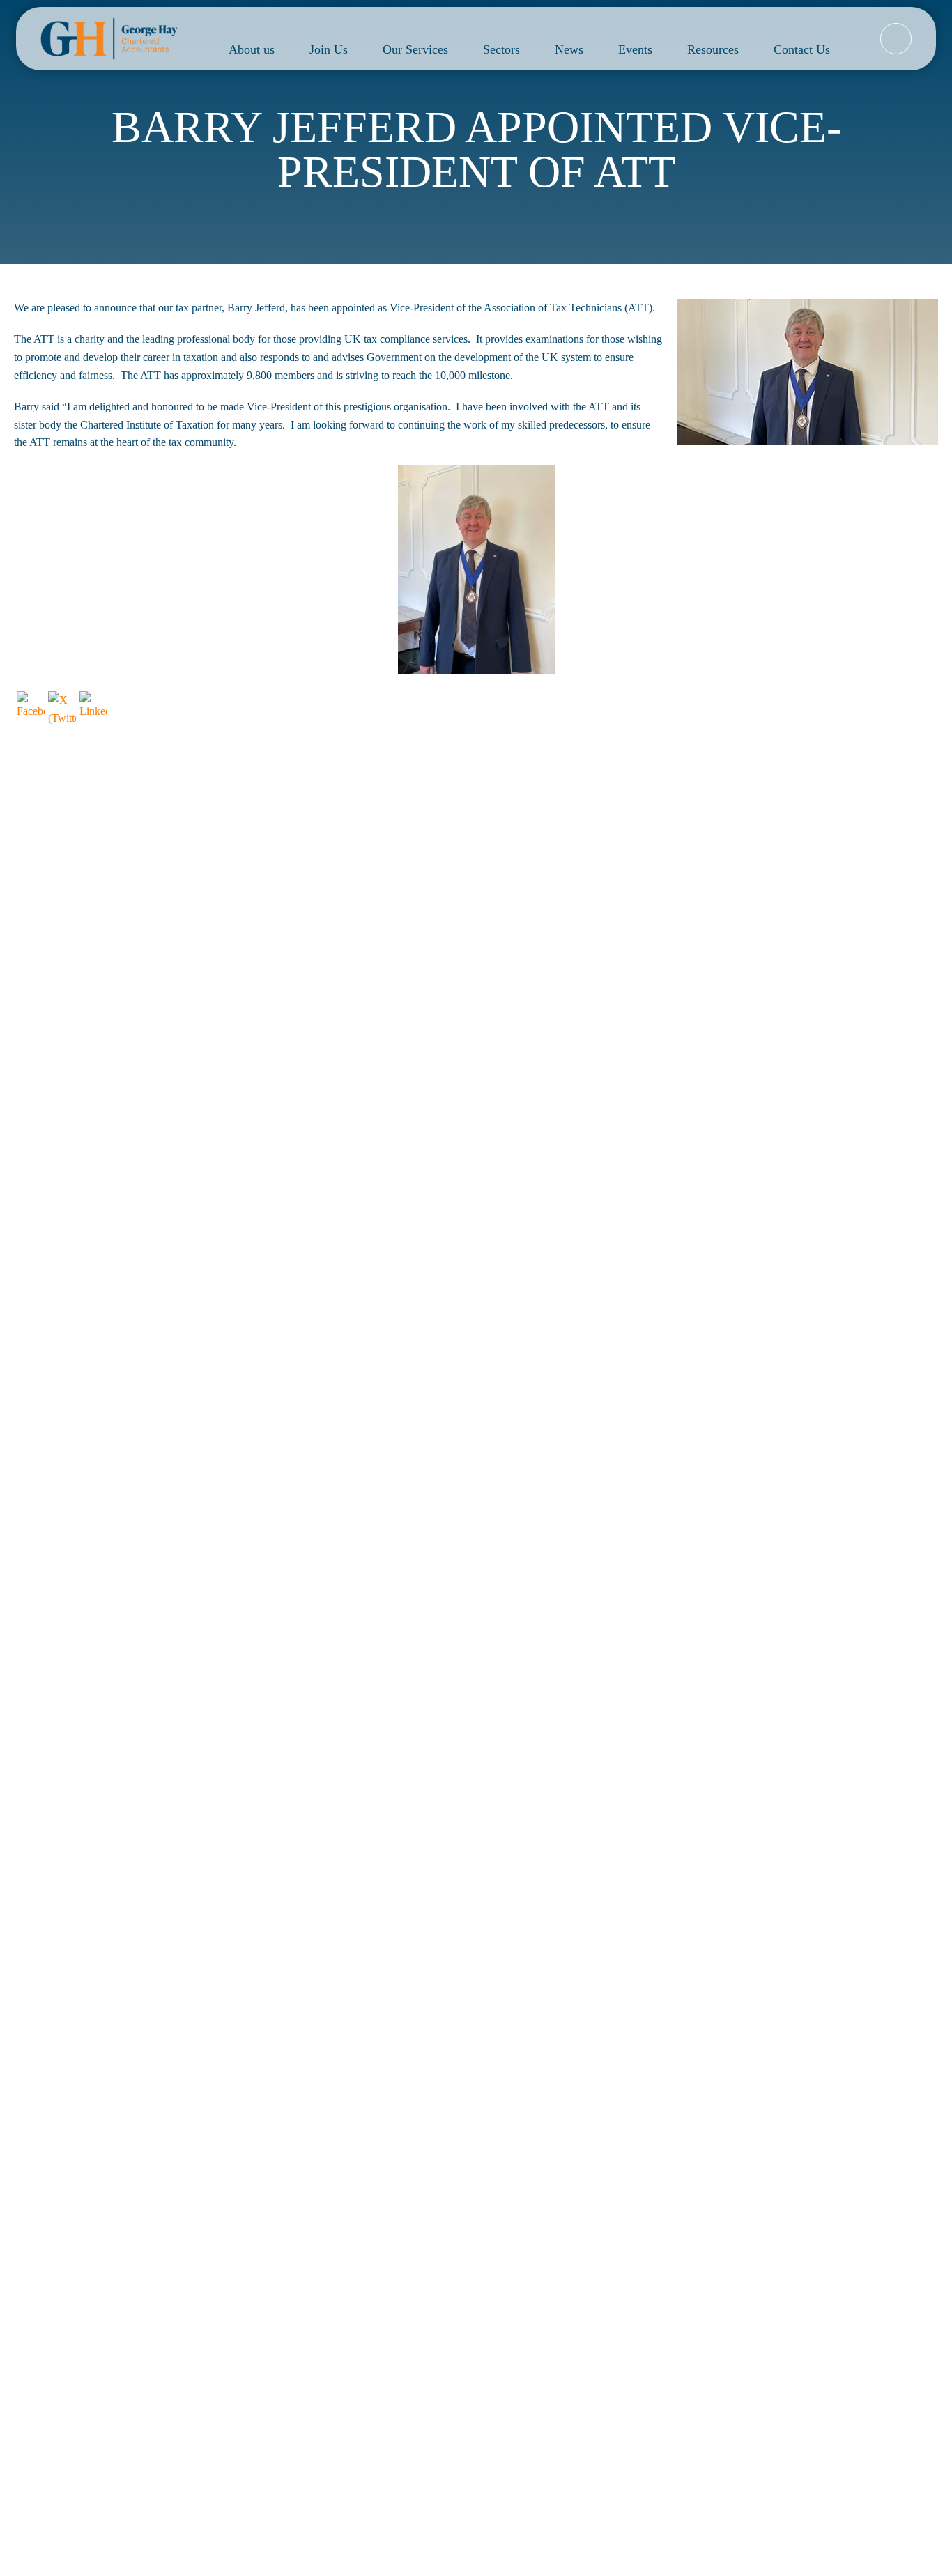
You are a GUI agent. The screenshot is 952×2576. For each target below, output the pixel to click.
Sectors (501, 49)
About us (252, 49)
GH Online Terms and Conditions (851, 2314)
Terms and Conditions (543, 2314)
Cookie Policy (438, 2314)
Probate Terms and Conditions (684, 2314)
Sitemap (274, 2314)
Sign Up (766, 2204)
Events (635, 49)
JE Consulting (683, 2296)
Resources (713, 49)
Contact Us (802, 49)
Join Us (329, 49)
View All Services (476, 2043)
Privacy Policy (642, 2243)
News (569, 49)
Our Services (415, 49)
